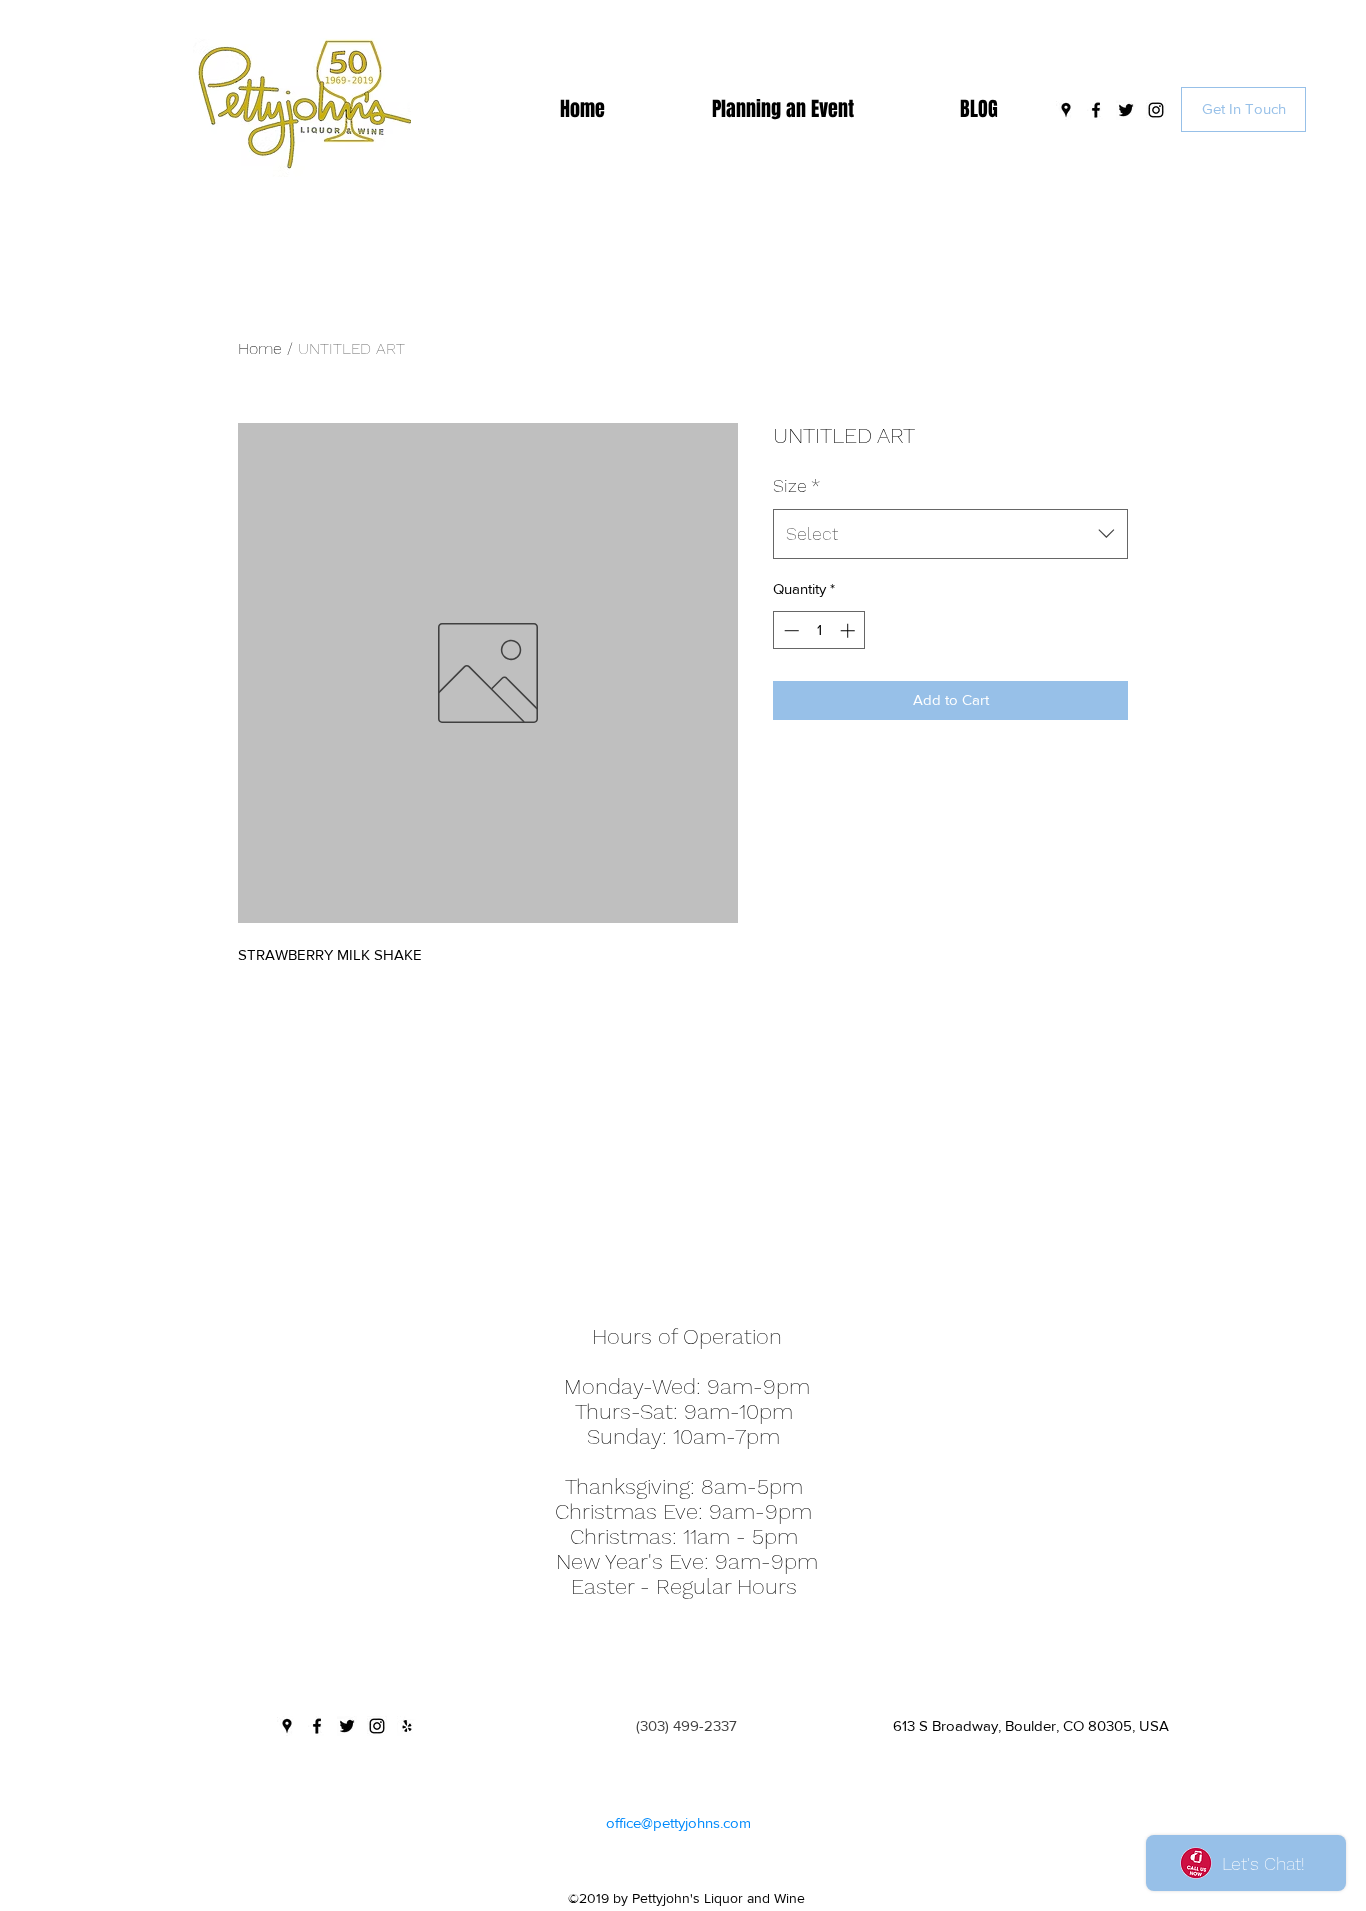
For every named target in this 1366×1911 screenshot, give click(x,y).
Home (260, 348)
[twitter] (1126, 110)
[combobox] (950, 534)
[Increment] (849, 630)
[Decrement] (789, 630)
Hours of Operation (687, 1336)
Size (796, 485)
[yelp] (407, 1726)
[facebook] (1096, 110)
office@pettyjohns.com (678, 1822)
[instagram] (1156, 110)
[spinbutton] (819, 630)
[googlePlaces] (1066, 110)
